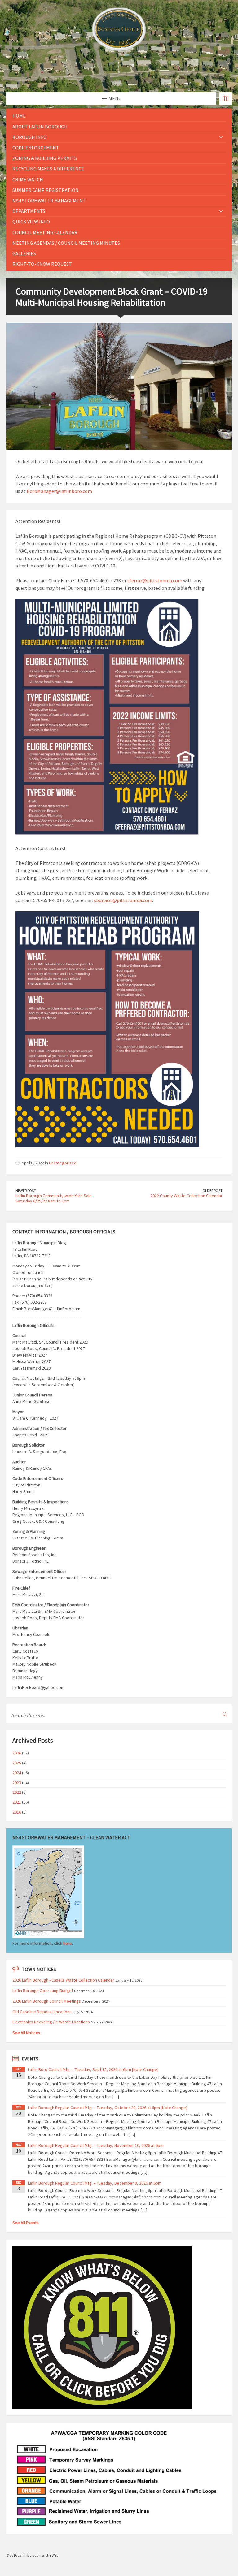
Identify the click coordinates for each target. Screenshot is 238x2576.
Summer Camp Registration (46, 190)
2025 (17, 1763)
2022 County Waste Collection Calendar (186, 1196)
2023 (17, 1783)
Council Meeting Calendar (45, 232)
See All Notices (26, 2033)
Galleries (24, 253)
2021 (17, 1802)
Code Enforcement (36, 148)
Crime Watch (28, 179)
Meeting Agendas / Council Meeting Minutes (66, 243)
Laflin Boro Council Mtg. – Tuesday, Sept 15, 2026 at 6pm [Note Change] (93, 2069)
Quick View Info (31, 222)
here (68, 1943)
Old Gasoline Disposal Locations (42, 2012)
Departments (29, 211)
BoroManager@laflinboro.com (59, 491)
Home (19, 116)
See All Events (26, 2223)
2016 (17, 1812)
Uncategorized (63, 1163)
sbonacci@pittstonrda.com (123, 900)
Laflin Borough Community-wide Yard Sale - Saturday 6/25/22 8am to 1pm (55, 1198)
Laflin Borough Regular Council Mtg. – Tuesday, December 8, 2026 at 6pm (95, 2183)
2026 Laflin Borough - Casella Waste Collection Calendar (63, 1980)
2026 (17, 1753)
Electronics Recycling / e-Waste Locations (51, 2022)
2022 (17, 1792)
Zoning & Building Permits (45, 158)
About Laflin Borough (40, 127)
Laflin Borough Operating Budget (43, 1991)
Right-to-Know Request (42, 264)
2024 (17, 1773)
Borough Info (30, 137)
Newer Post (26, 1191)
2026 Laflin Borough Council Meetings (47, 2001)
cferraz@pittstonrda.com (155, 580)
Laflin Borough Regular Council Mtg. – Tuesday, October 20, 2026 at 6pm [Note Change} (108, 2108)
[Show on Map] (226, 98)
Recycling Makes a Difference (48, 169)
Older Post (212, 1191)
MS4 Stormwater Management (49, 201)
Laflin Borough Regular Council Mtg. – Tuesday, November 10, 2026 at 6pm (96, 2145)
